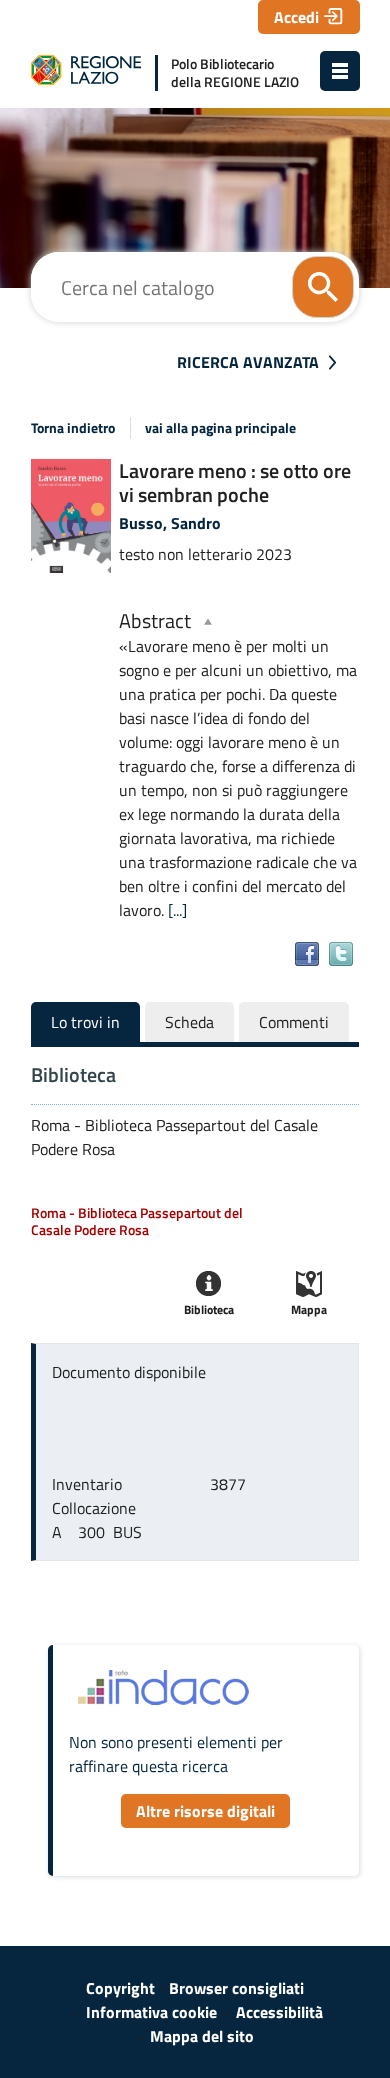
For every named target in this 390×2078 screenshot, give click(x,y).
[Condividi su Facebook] (307, 954)
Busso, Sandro (170, 523)
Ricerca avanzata (248, 362)
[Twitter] (341, 954)
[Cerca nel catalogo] (323, 287)
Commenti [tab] (294, 1022)
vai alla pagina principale (220, 428)
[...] (177, 910)
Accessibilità (279, 2012)
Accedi (296, 17)
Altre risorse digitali (205, 1811)
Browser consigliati (236, 1988)
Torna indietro (73, 428)
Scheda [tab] (189, 1022)
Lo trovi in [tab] (85, 1022)
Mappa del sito (202, 2036)
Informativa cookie (151, 2012)
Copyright (120, 1988)
